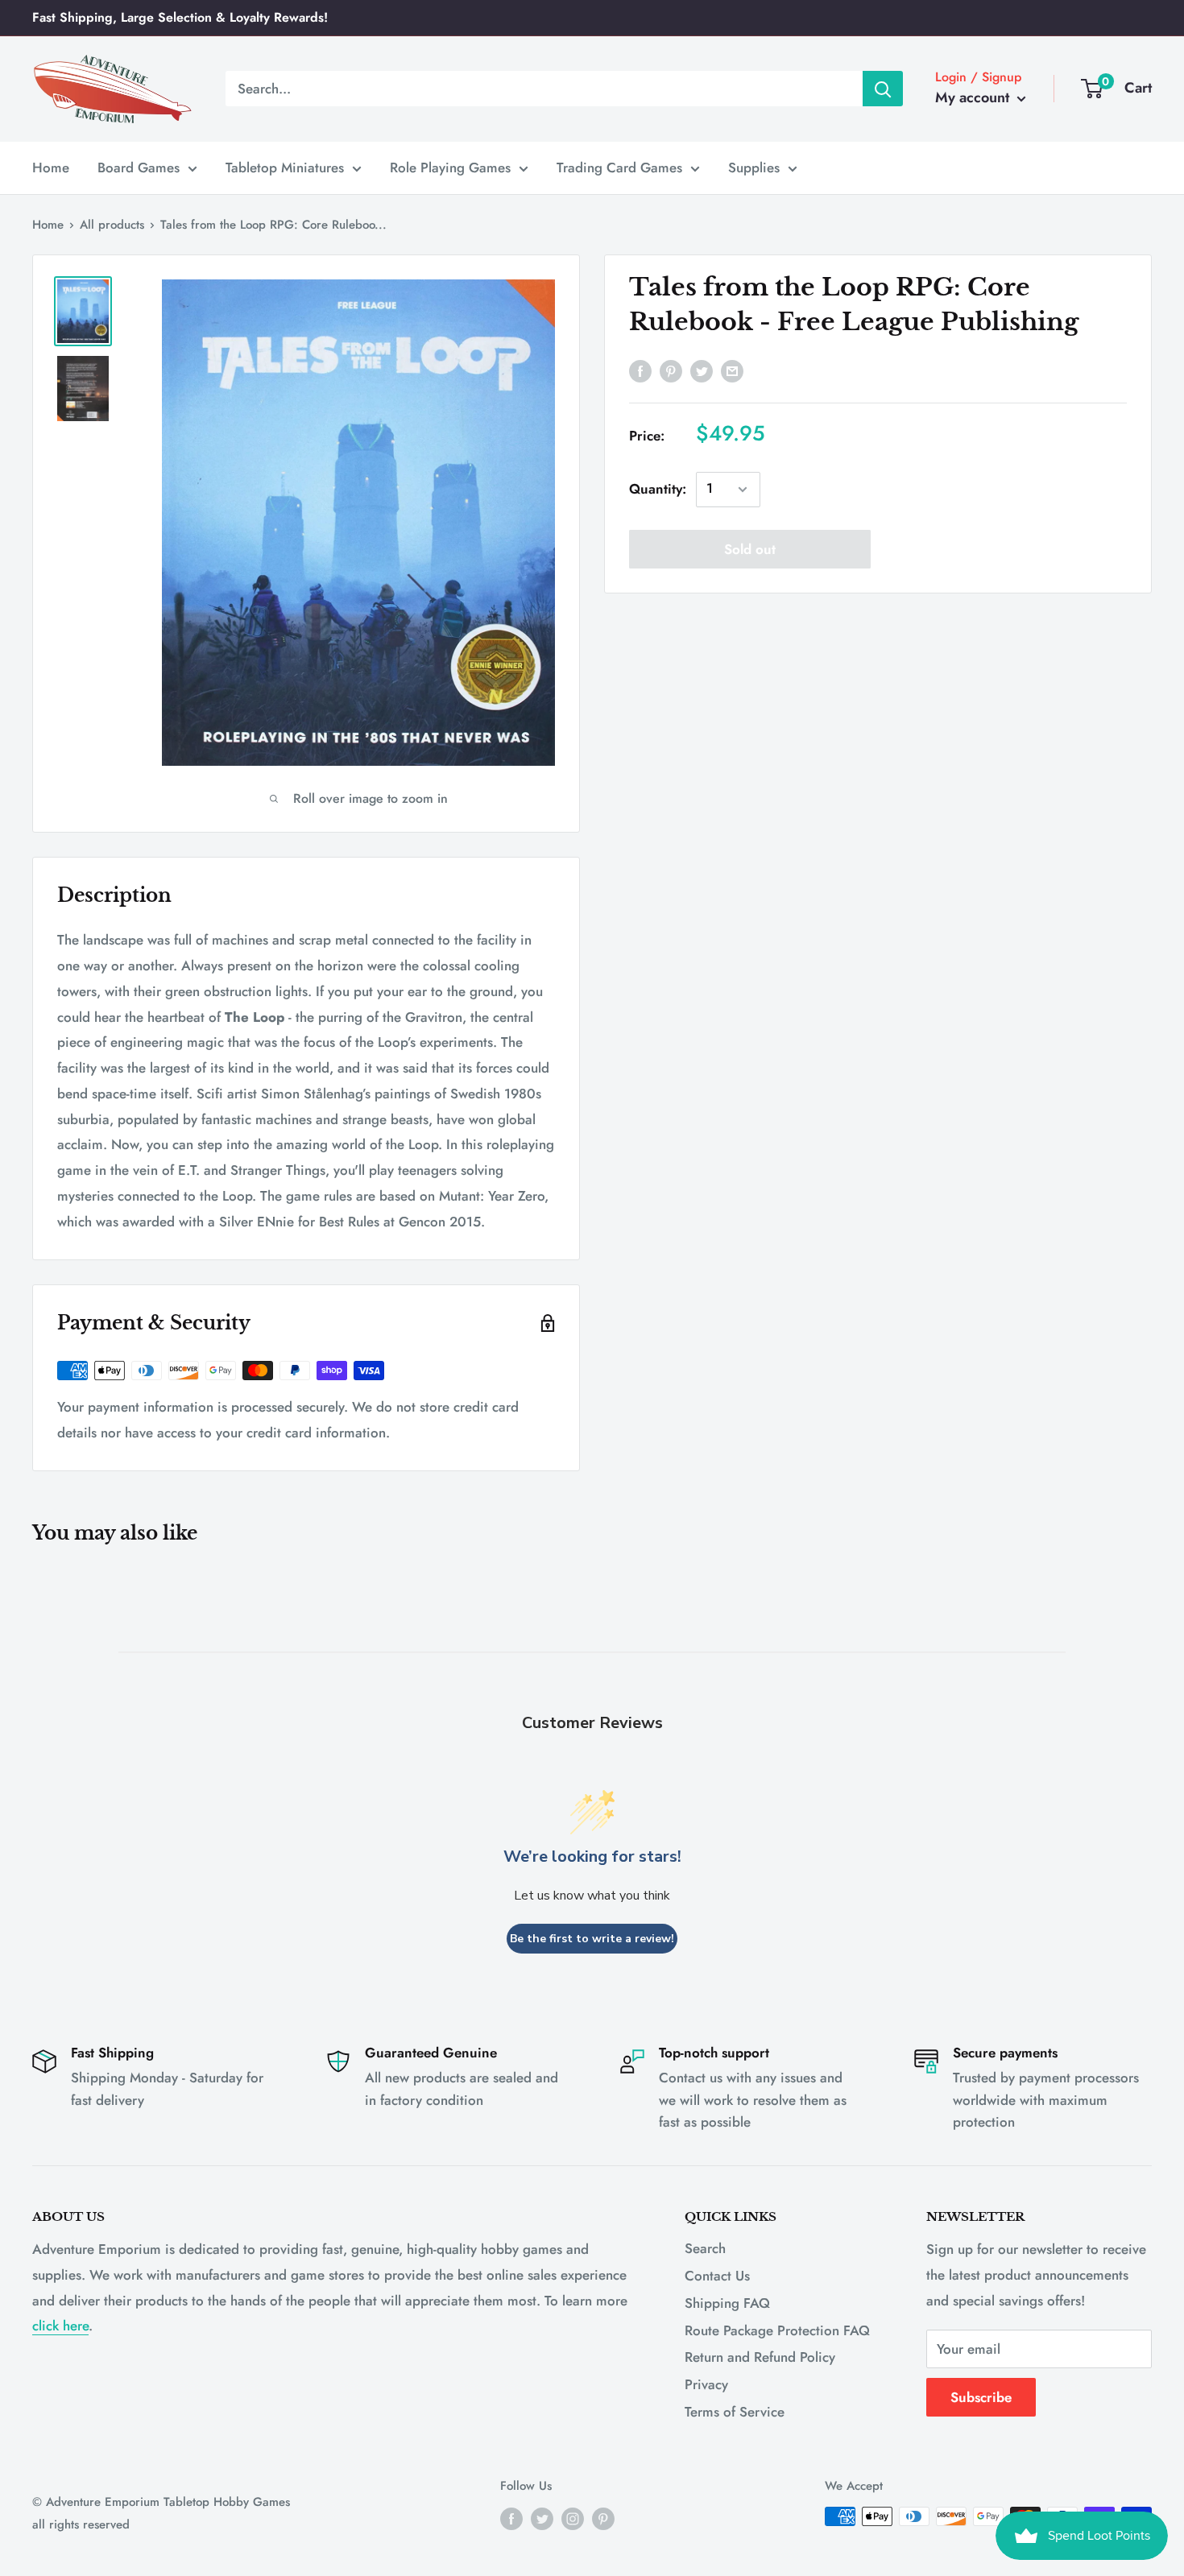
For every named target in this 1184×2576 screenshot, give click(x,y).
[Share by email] (732, 370)
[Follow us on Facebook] (511, 2519)
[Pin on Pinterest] (671, 370)
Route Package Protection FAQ (777, 2330)
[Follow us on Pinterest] (603, 2519)
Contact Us (717, 2276)
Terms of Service (735, 2412)
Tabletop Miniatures (285, 167)
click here (60, 2326)
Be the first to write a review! (592, 1939)
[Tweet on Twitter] (702, 370)
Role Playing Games (450, 167)
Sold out (750, 549)
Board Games (139, 167)
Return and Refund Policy (760, 2357)
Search (705, 2248)
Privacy (706, 2384)
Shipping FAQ (727, 2303)
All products (112, 225)
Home (51, 167)
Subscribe (981, 2397)
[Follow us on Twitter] (542, 2519)
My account (974, 97)
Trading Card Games (619, 167)
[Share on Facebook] (640, 370)
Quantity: (658, 489)
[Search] (883, 89)
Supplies (754, 167)
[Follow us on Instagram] (573, 2519)
